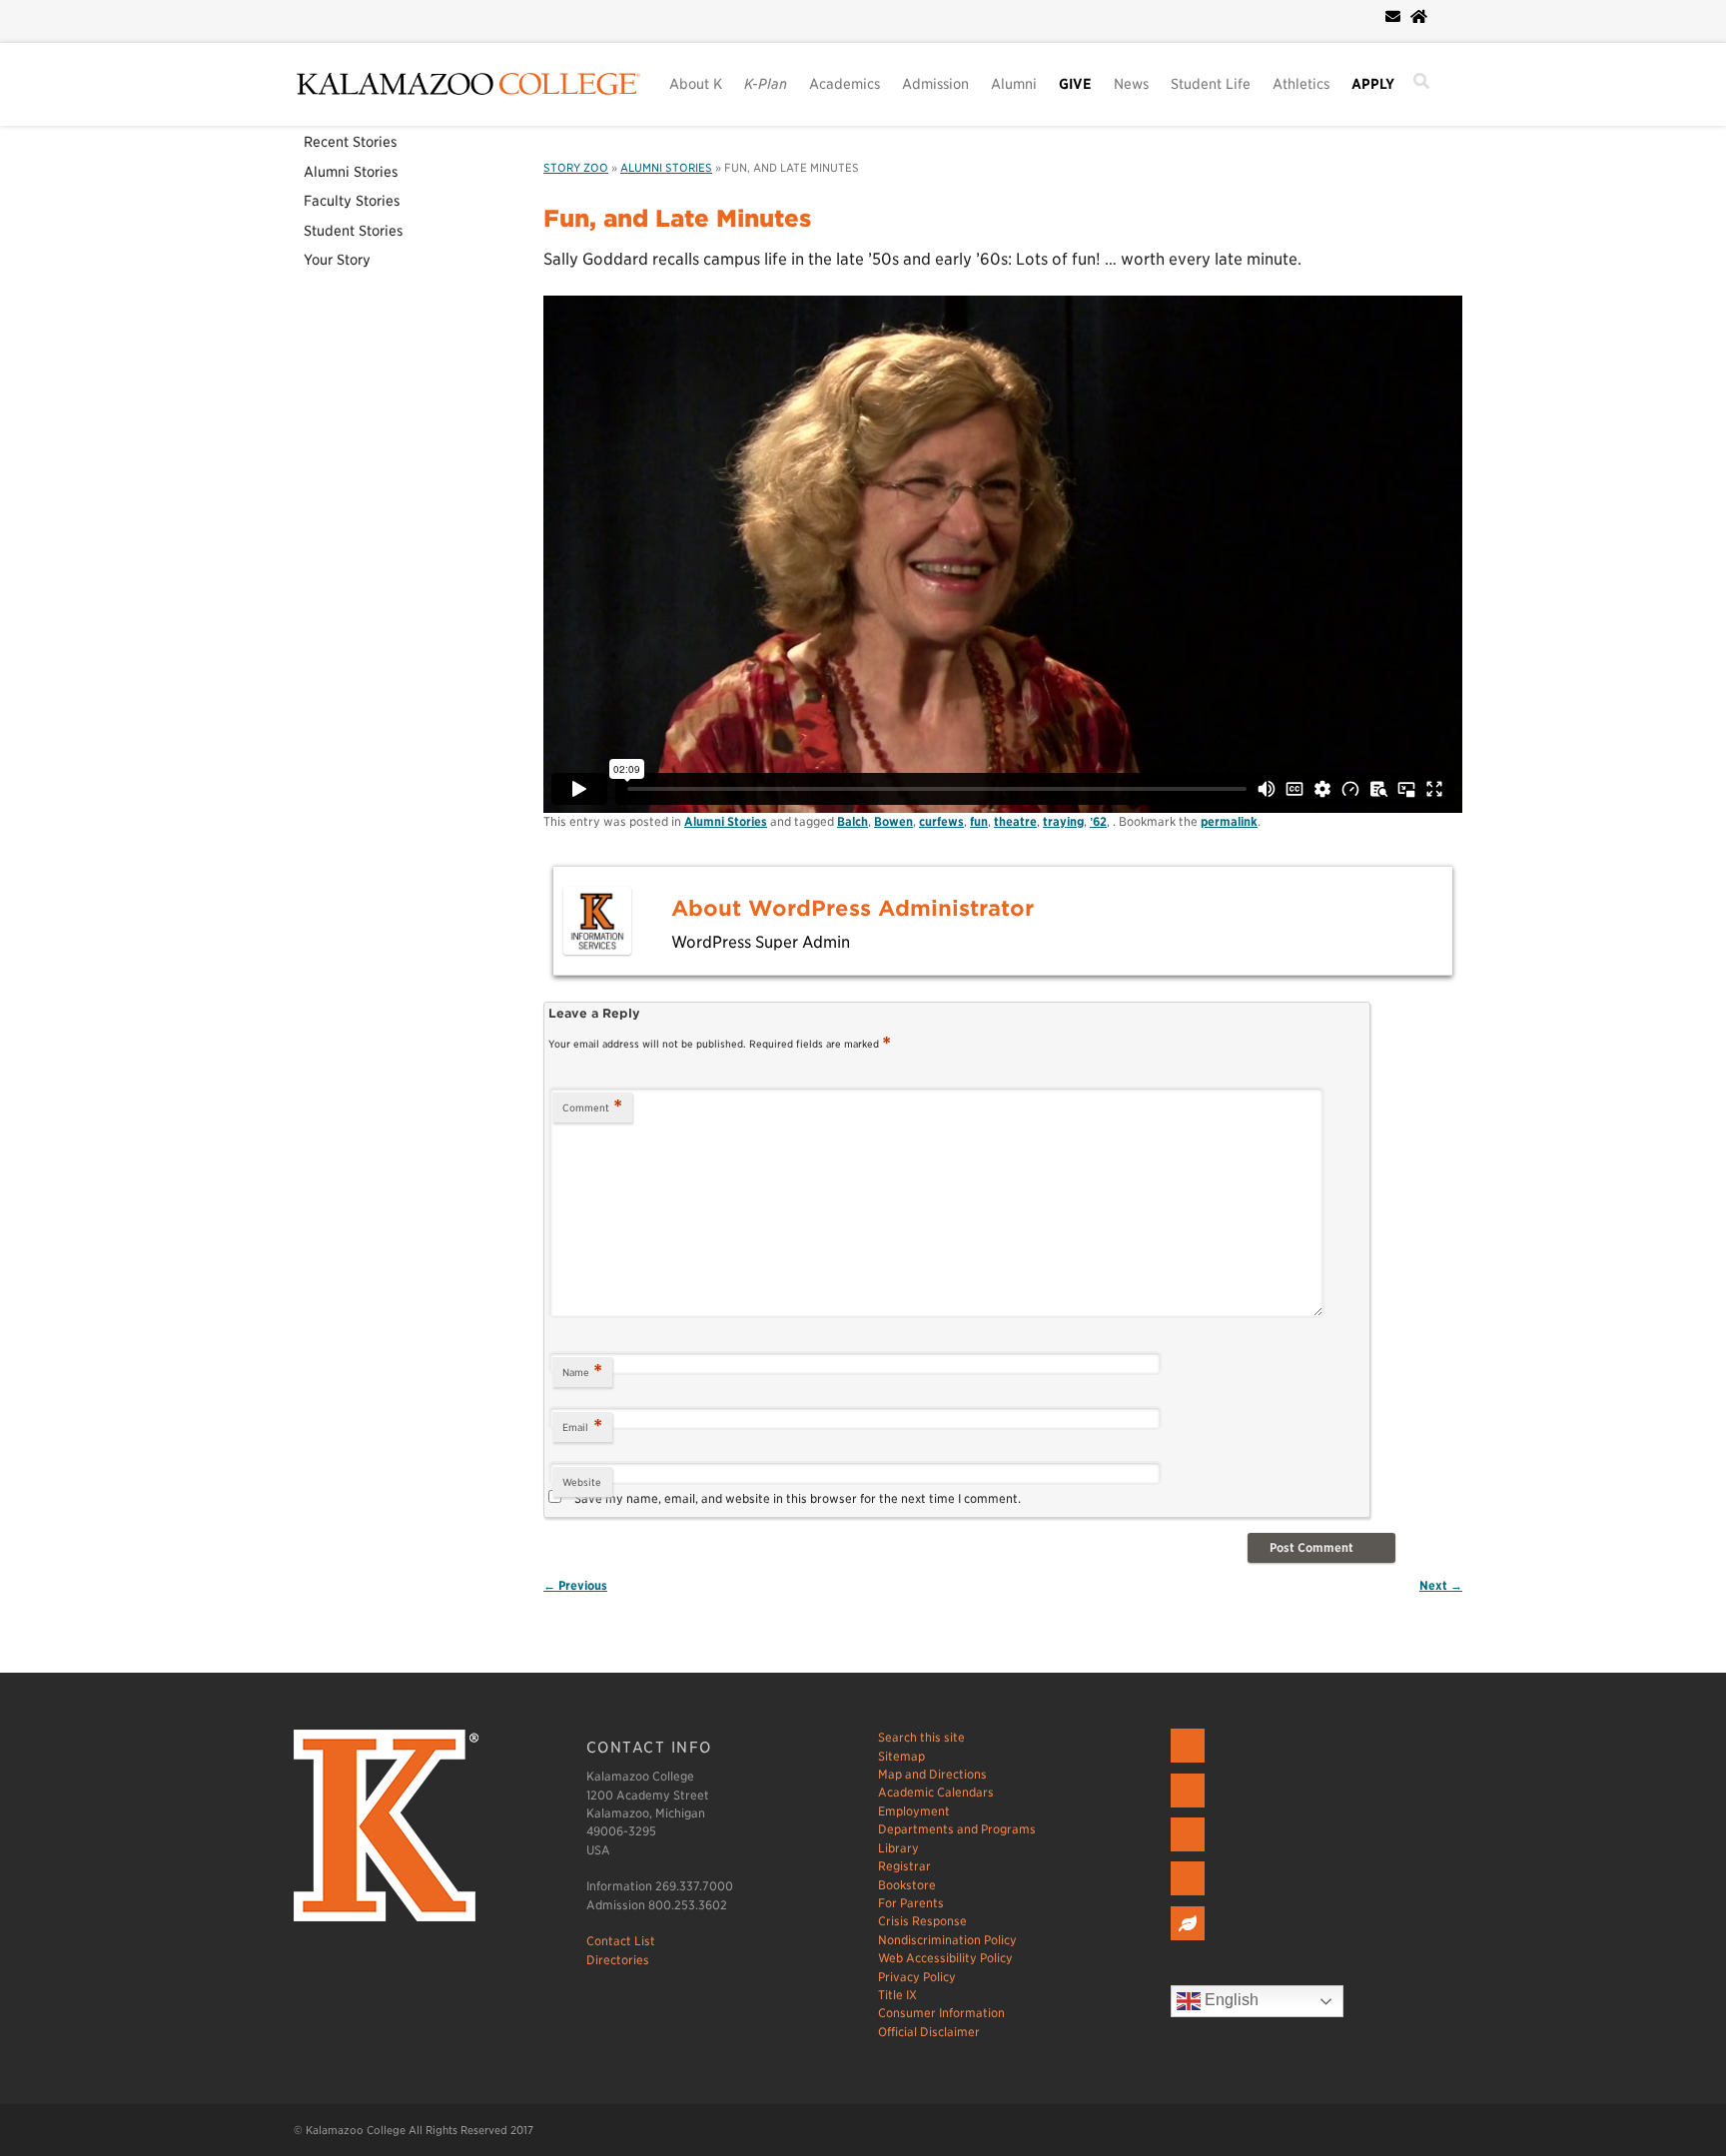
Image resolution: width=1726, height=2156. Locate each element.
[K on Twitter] (1190, 1808)
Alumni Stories (351, 172)
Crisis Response (922, 1921)
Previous (575, 1585)
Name (582, 1372)
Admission (935, 84)
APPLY (1373, 84)
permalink (1229, 821)
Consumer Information (941, 2013)
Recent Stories (350, 142)
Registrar (904, 1866)
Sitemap (901, 1756)
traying (1063, 821)
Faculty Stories (352, 201)
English (1230, 2001)
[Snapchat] (1190, 1896)
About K (696, 84)
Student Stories (353, 231)
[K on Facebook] (1190, 1763)
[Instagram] (1190, 1852)
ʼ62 (1098, 821)
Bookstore (907, 1885)
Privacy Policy (917, 1977)
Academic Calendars (936, 1792)
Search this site (921, 1737)
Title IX (897, 1995)
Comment (592, 1107)
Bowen (893, 821)
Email (582, 1427)
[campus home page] (1419, 17)
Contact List (621, 1941)
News (1131, 84)
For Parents (911, 1903)
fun (979, 821)
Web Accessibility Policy (945, 1958)
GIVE (1075, 84)
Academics (845, 84)
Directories (618, 1960)
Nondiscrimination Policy (947, 1940)
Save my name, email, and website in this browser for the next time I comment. (798, 1498)
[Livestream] (1190, 1941)
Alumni (1014, 84)
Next (1441, 1585)
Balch (853, 821)
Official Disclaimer (929, 2032)
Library (898, 1848)
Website (582, 1482)
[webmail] (1393, 17)
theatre (1015, 821)
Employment (914, 1811)
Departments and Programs (957, 1829)
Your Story (337, 260)
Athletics (1301, 84)
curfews (941, 821)
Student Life (1211, 84)
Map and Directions (932, 1774)
